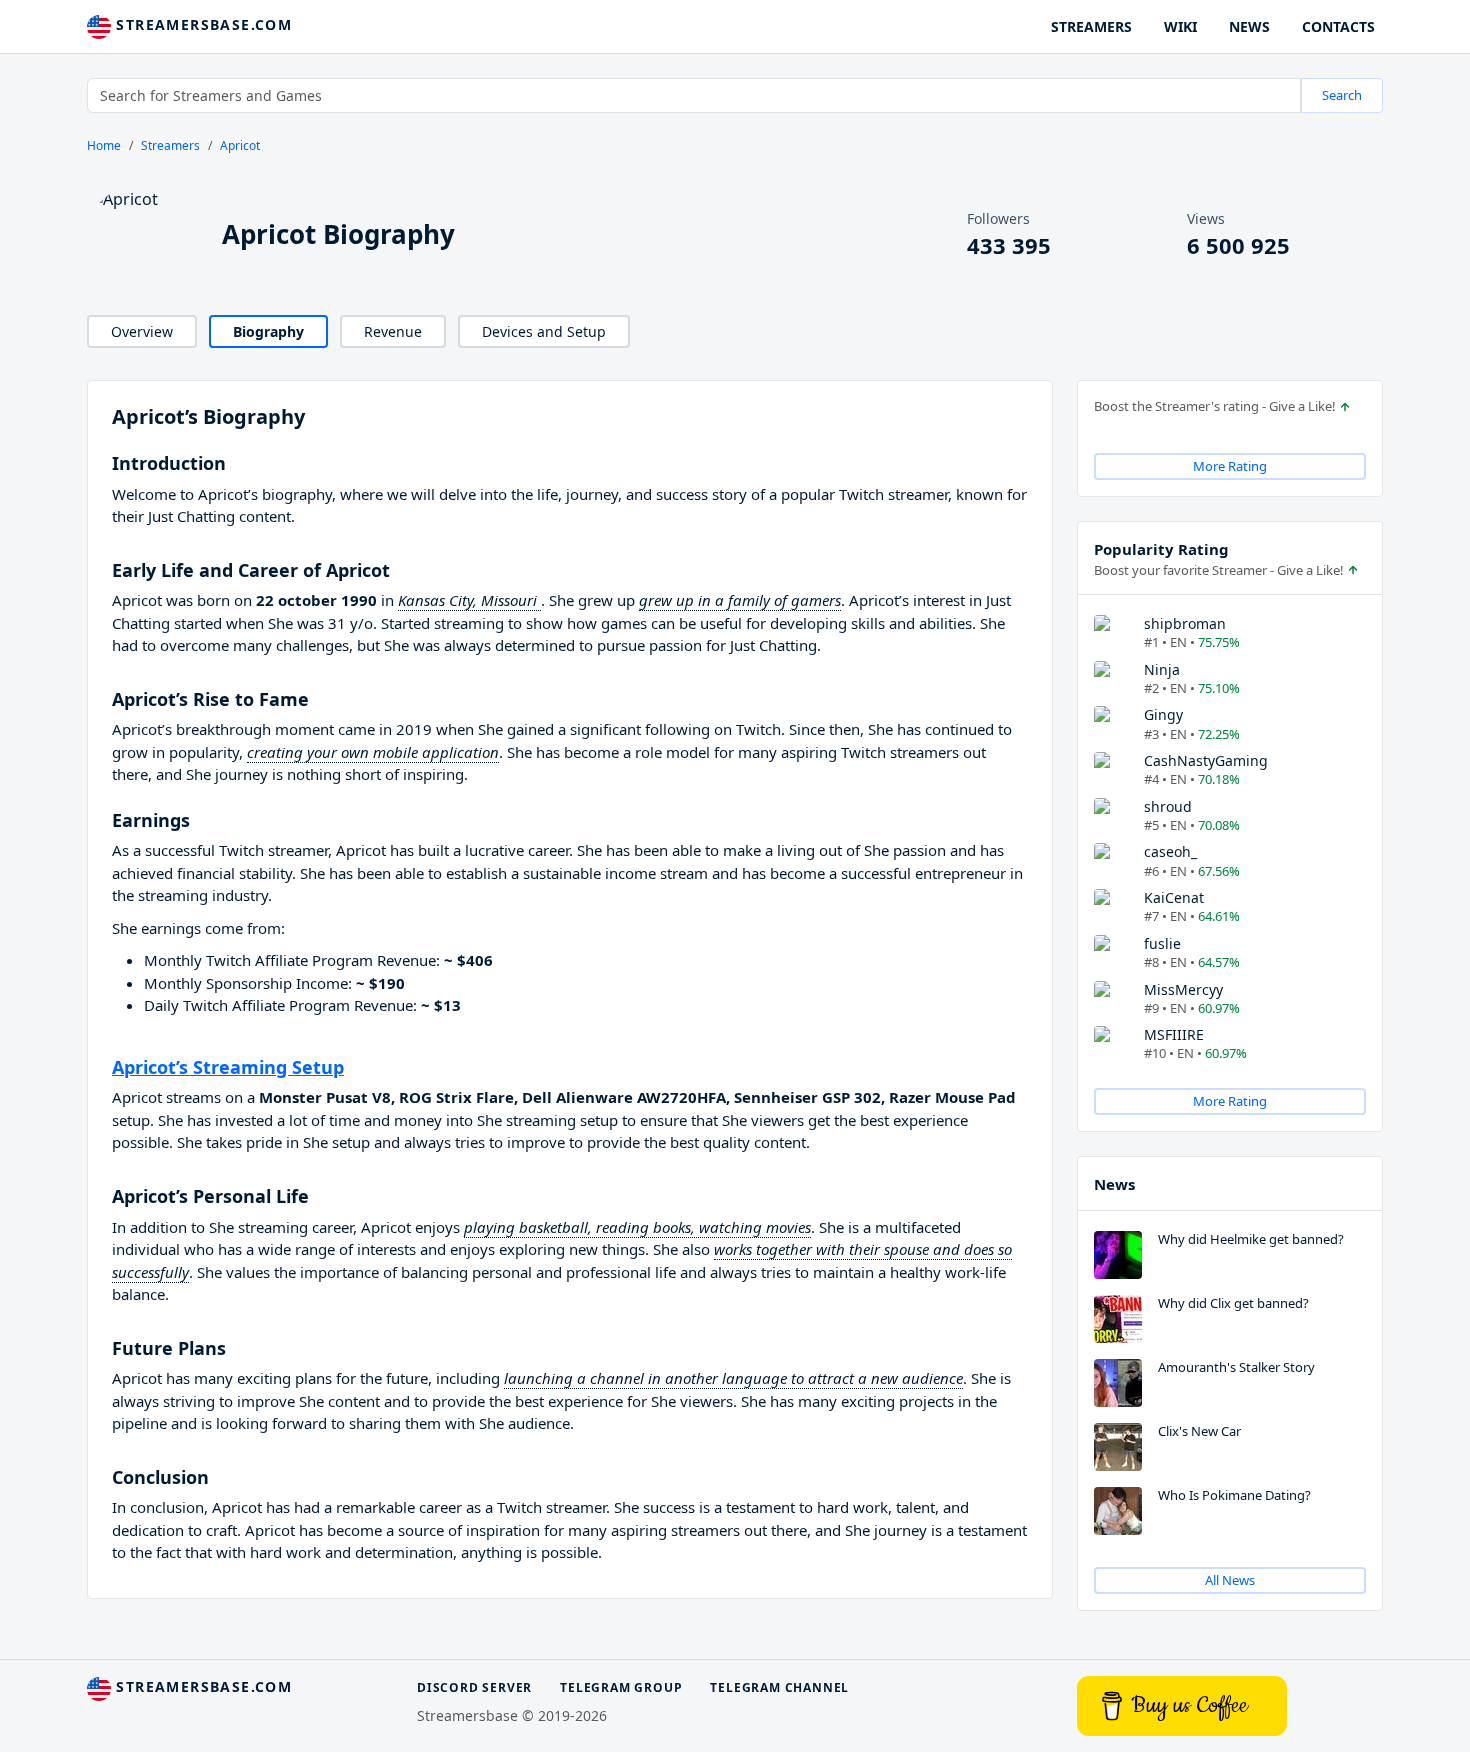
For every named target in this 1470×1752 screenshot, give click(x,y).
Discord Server (474, 1687)
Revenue (393, 331)
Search (1342, 95)
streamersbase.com (201, 24)
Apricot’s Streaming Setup (228, 1067)
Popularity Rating (1161, 549)
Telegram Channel (779, 1687)
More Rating (1230, 466)
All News (1230, 1580)
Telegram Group (621, 1687)
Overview (142, 331)
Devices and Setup (544, 331)
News (1114, 1184)
